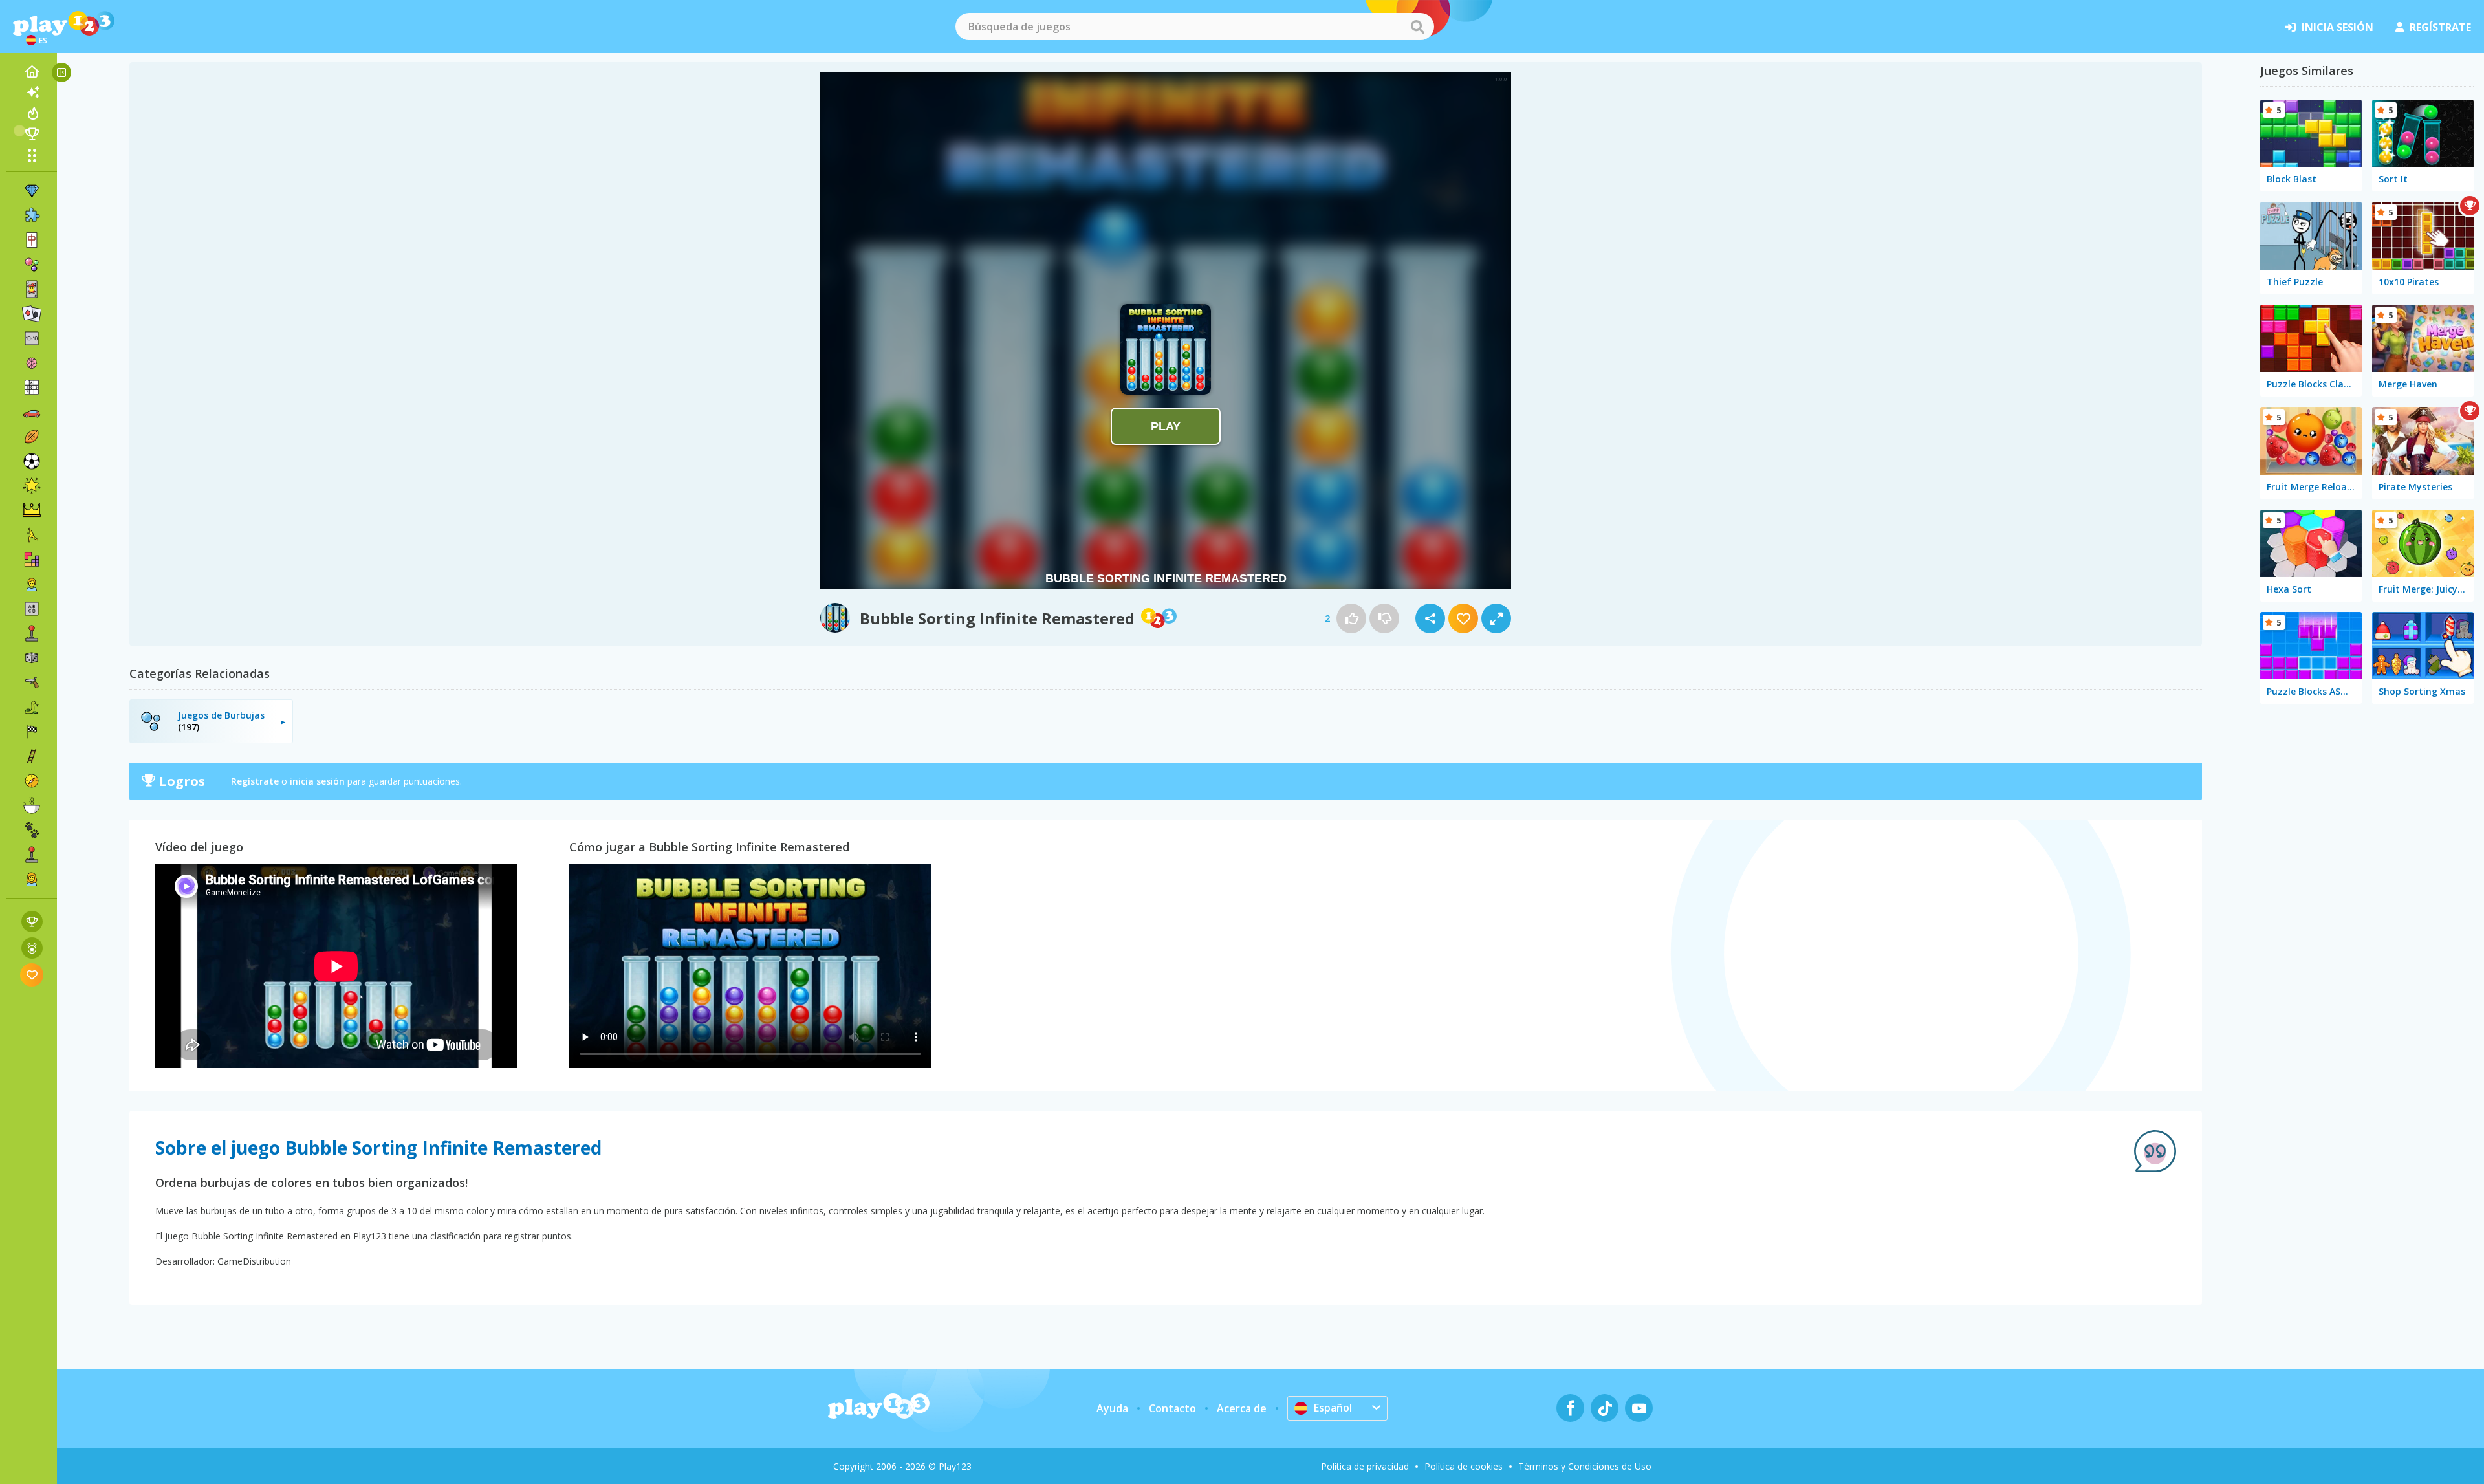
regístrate (2440, 27)
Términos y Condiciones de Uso (1585, 1466)
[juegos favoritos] (32, 975)
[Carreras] (32, 732)
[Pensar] (32, 363)
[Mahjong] (32, 240)
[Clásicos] (32, 707)
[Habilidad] (32, 756)
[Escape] (32, 535)
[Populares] (32, 113)
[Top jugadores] (32, 134)
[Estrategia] (32, 510)
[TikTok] (1605, 1408)
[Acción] (32, 682)
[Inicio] (32, 72)
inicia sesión (2337, 27)
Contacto (1172, 1408)
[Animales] (32, 830)
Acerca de (1242, 1408)
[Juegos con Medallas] (32, 948)
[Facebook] (1570, 1408)
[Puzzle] (32, 215)
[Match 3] (32, 191)
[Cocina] (32, 805)
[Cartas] (32, 289)
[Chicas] (32, 879)
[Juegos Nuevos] (32, 93)
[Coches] (32, 412)
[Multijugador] (32, 855)
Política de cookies (1464, 1466)
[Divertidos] (32, 486)
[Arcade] (32, 633)
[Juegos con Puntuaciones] (32, 922)
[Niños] (32, 584)
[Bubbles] (32, 265)
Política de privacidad (1365, 1466)
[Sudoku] (32, 387)
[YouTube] (1639, 1408)
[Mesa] (32, 658)
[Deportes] (32, 437)
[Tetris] (32, 560)
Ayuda (1112, 1408)
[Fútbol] (32, 461)
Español (1333, 1408)
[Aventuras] (32, 781)
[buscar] (1417, 27)
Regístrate (255, 781)
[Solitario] (32, 314)
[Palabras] (32, 609)
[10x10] (32, 338)
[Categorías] (32, 155)
